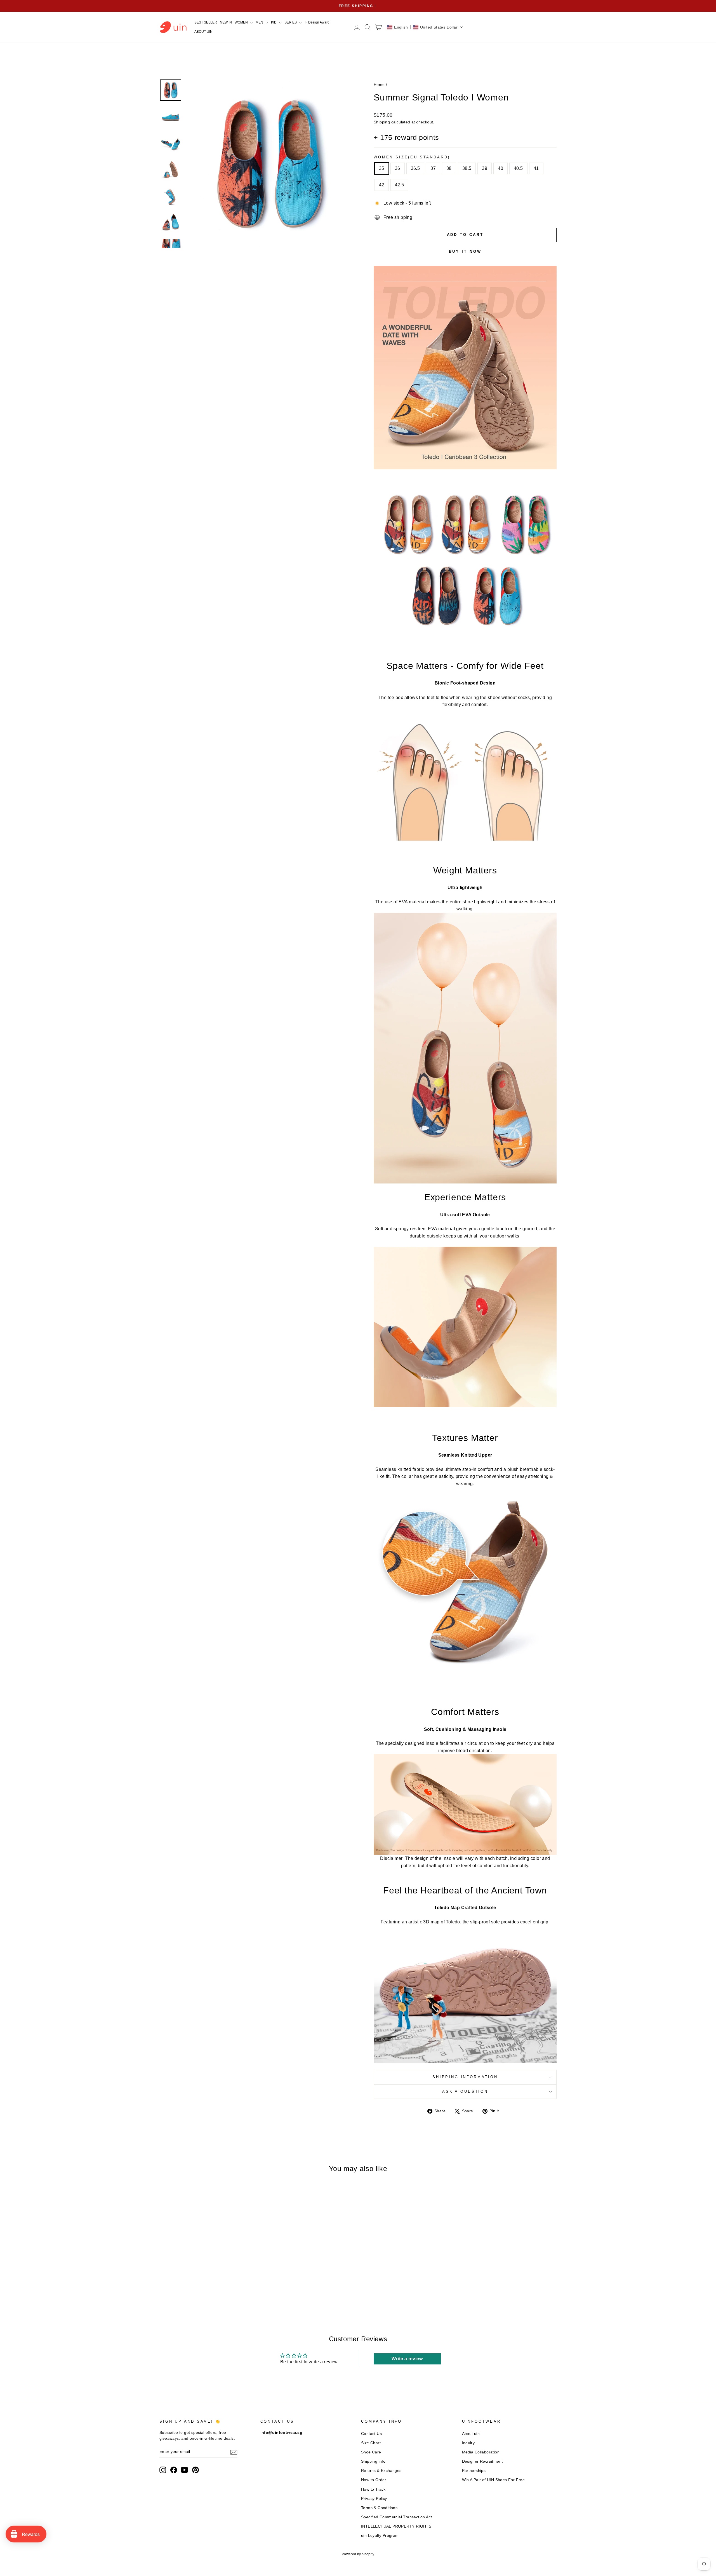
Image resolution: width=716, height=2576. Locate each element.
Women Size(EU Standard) (412, 157)
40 (501, 168)
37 (433, 168)
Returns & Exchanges (381, 2471)
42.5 (400, 185)
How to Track (373, 2489)
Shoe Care (371, 2452)
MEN (260, 22)
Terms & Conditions (379, 2508)
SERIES (291, 22)
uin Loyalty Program (380, 2536)
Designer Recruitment (482, 2461)
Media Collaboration (481, 2452)
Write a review (407, 2359)
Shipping (382, 122)
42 (382, 185)
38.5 (467, 168)
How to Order (374, 2480)
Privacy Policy (374, 2499)
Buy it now (465, 251)
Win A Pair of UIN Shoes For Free (494, 2480)
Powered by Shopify (358, 2554)
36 (398, 168)
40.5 (518, 168)
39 (485, 168)
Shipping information (465, 2077)
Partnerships (474, 2471)
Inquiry (468, 2443)
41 (536, 168)
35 (382, 168)
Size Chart (371, 2443)
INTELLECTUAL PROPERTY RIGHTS (396, 2526)
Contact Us (371, 2434)
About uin (471, 2434)
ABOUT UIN (203, 32)
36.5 (415, 168)
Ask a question (465, 2091)
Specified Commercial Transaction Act (396, 2517)
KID (274, 22)
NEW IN (226, 22)
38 (449, 168)
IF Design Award (317, 22)
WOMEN (242, 22)
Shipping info (373, 2461)
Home (379, 85)
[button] (425, 27)
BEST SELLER (206, 22)
